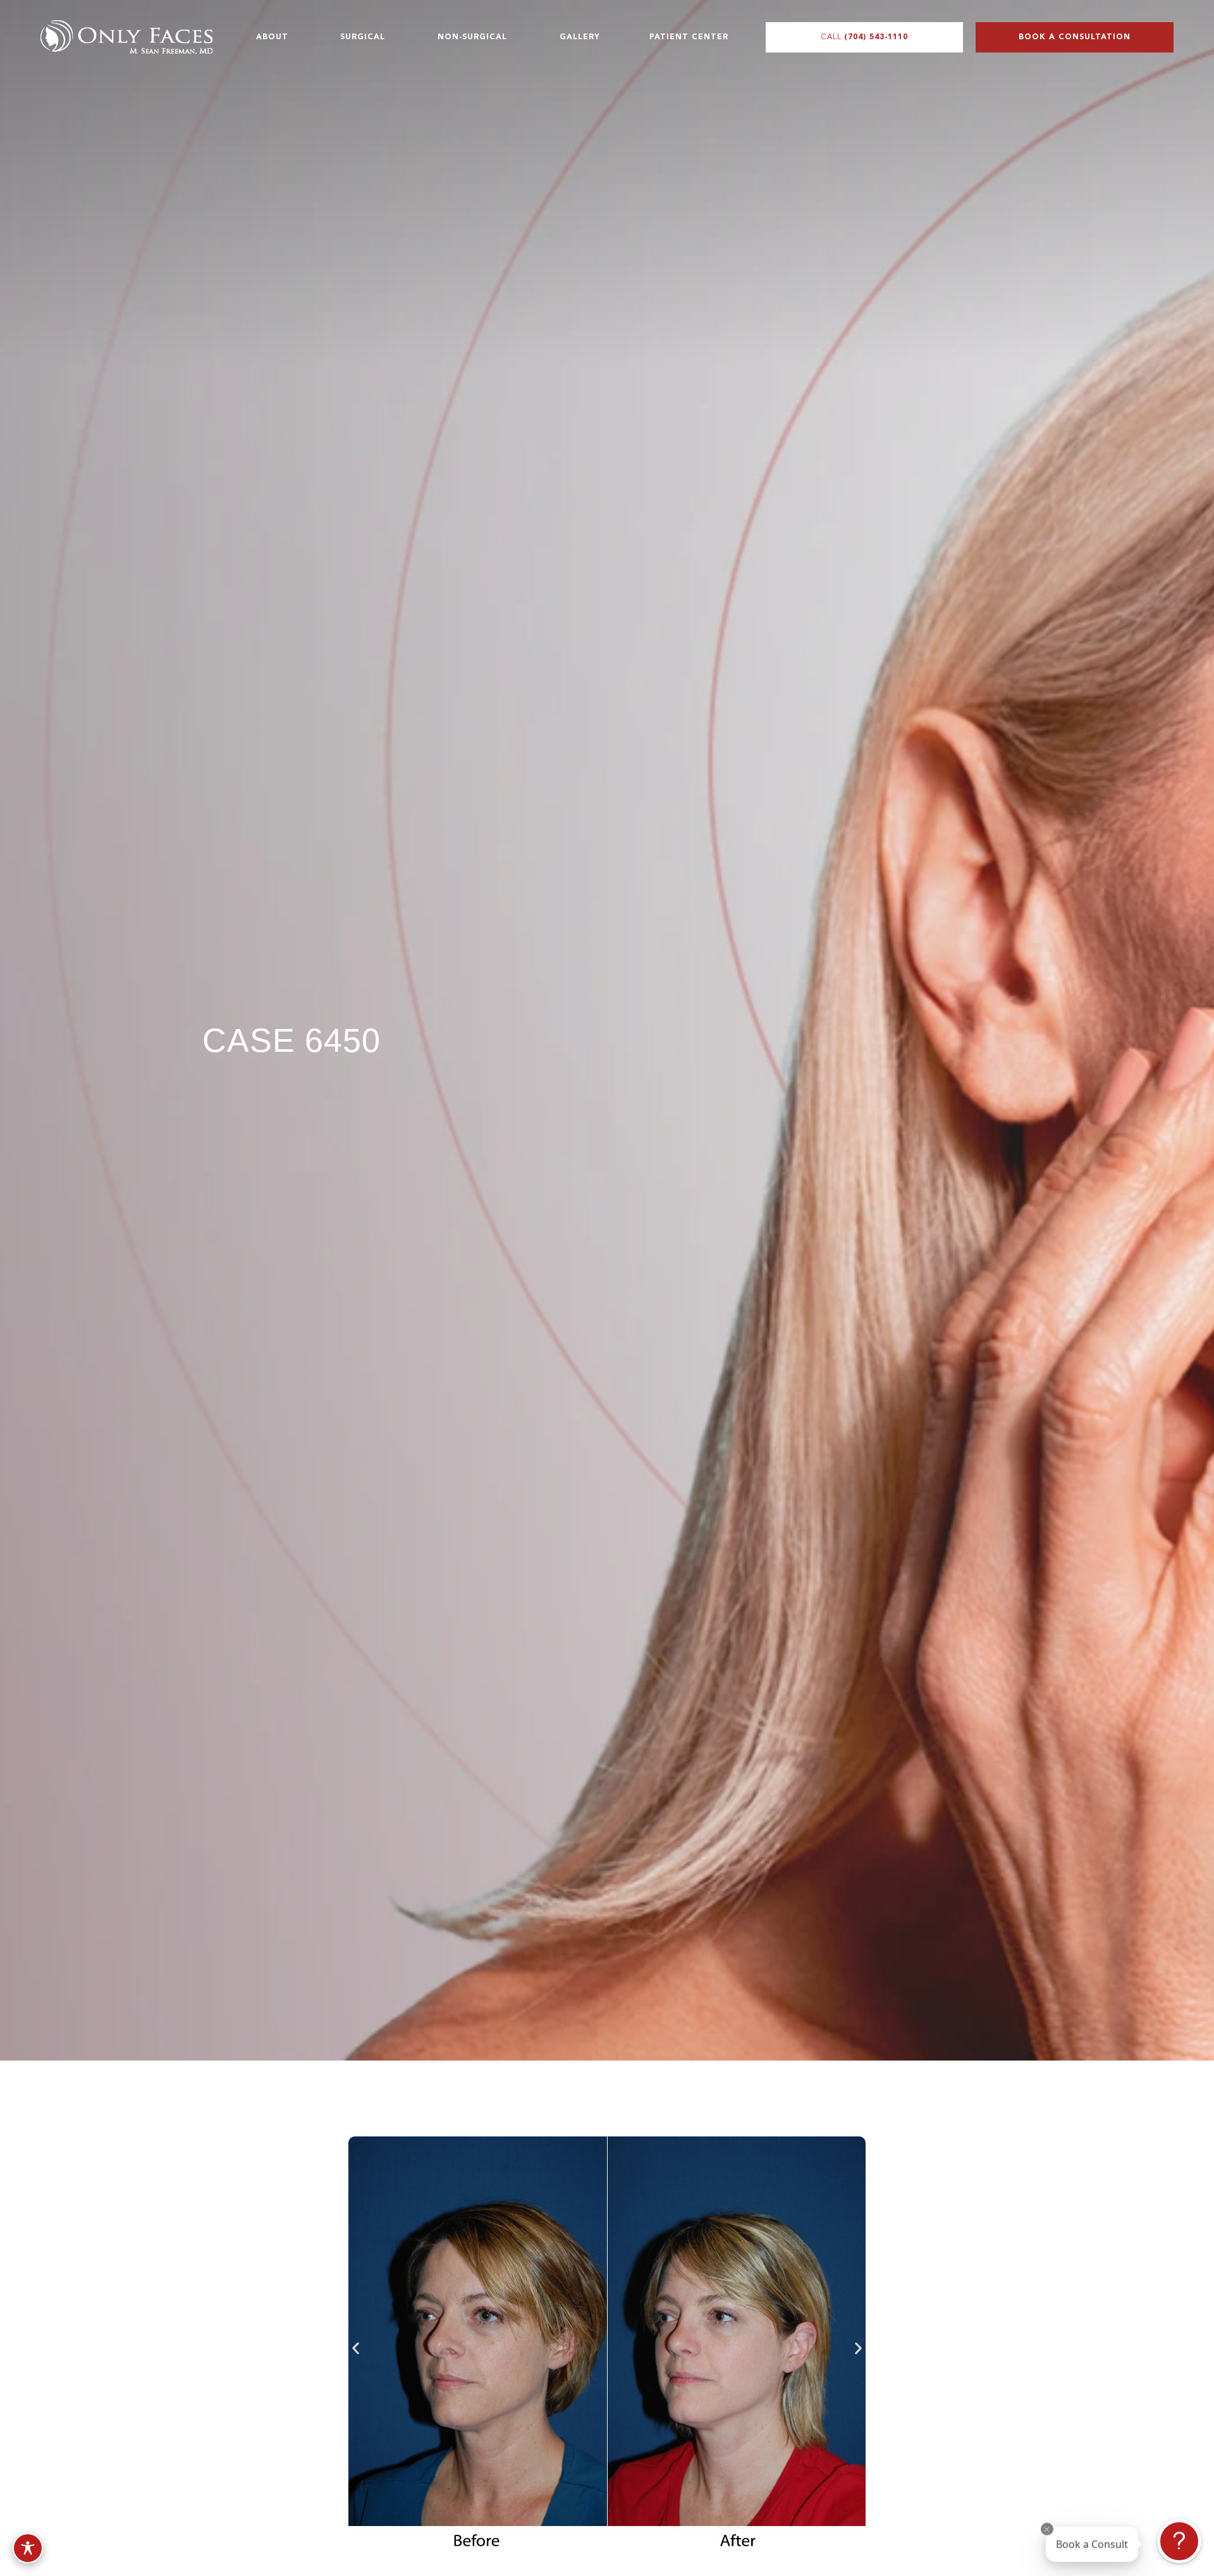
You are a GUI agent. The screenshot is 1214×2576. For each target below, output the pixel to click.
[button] (356, 2349)
